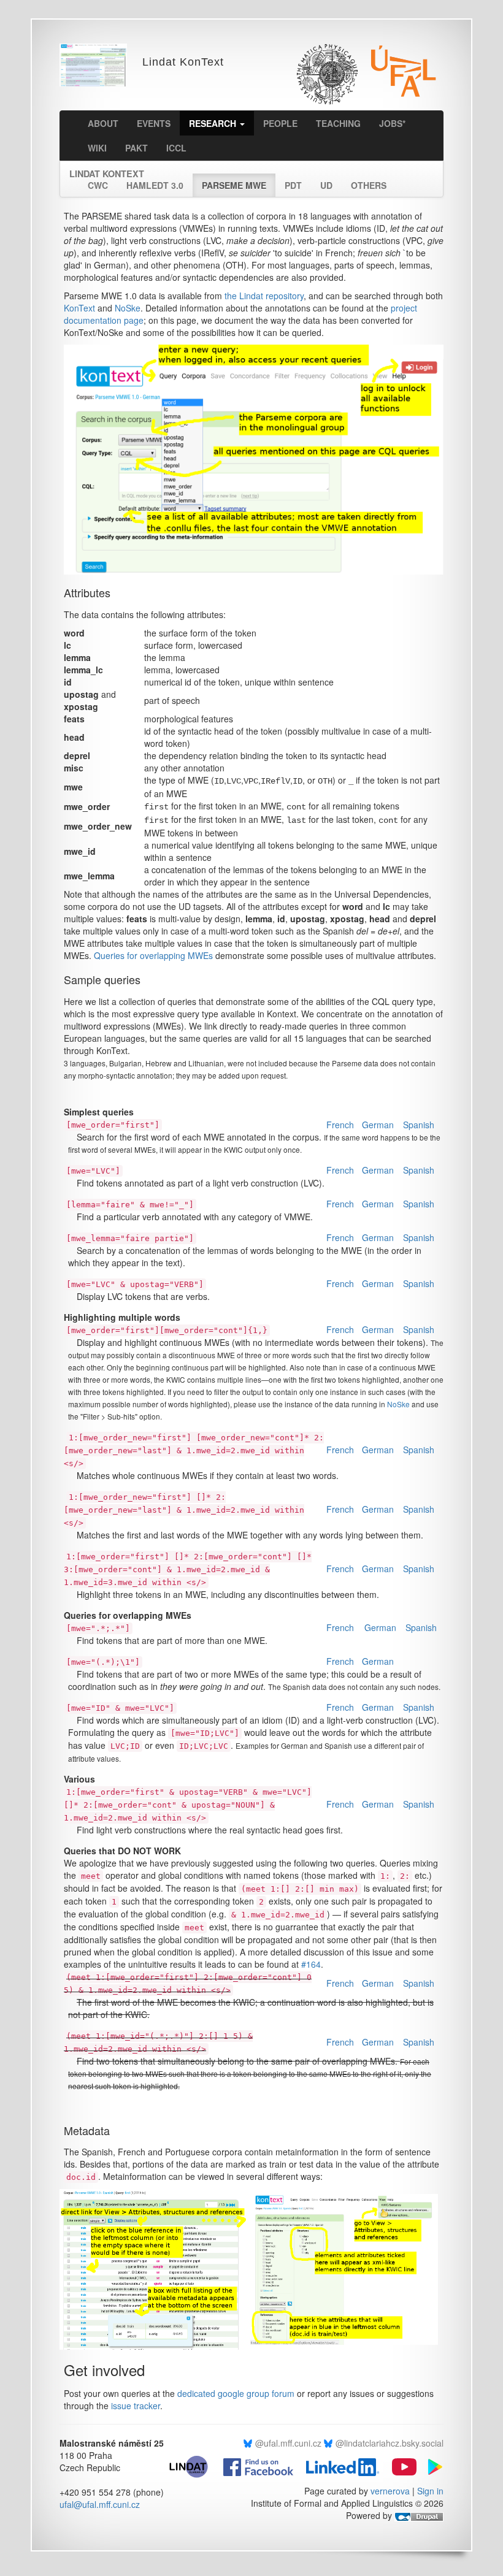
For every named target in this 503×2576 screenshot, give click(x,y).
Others (369, 185)
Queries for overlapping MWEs (153, 955)
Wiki (97, 148)
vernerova (390, 2491)
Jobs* (392, 123)
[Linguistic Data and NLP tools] (194, 2466)
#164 (311, 1964)
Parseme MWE (234, 185)
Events (154, 123)
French (340, 1125)
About (103, 123)
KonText (79, 308)
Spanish (419, 1125)
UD (326, 185)
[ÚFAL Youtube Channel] (399, 2466)
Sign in (430, 2491)
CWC (98, 185)
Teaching (338, 123)
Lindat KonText (107, 170)
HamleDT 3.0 (155, 185)
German (378, 1125)
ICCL (176, 148)
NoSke (128, 308)
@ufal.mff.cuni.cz (288, 2443)
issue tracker (136, 2406)
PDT (293, 185)
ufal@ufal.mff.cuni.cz (100, 2504)
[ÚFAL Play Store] (431, 2466)
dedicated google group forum (236, 2393)
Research (214, 123)
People (280, 123)
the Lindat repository (264, 296)
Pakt (136, 148)
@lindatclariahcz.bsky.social (390, 2443)
